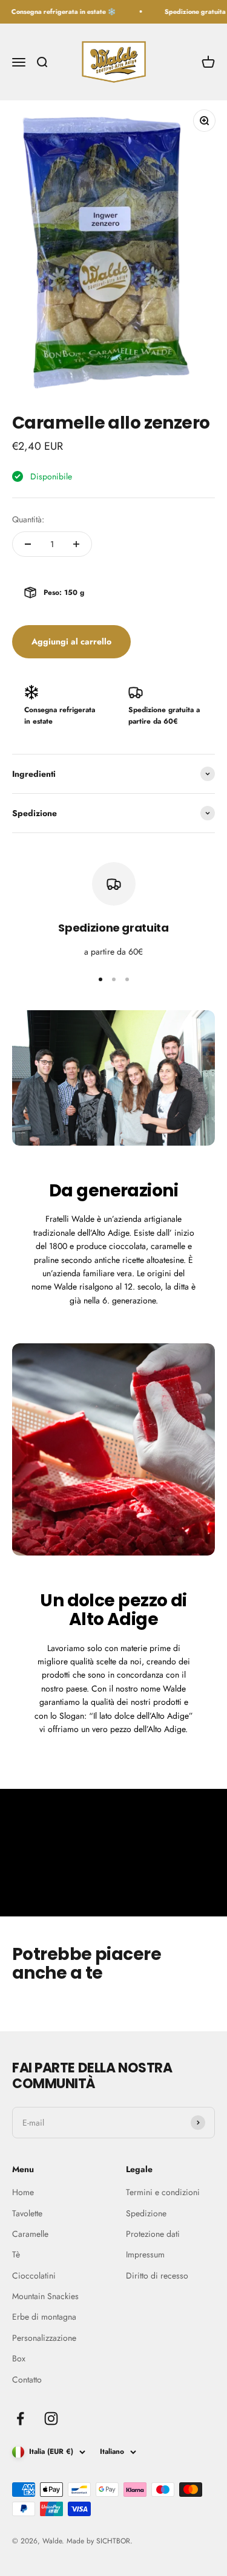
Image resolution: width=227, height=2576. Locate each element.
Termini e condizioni (163, 2192)
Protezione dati (153, 2234)
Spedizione (146, 2213)
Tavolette (27, 2213)
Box (19, 2358)
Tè (16, 2254)
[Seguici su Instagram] (51, 2419)
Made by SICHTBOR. (100, 2541)
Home (23, 2192)
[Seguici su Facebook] (20, 2419)
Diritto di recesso (157, 2276)
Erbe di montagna (44, 2317)
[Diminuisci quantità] (28, 544)
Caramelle (30, 2234)
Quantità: (28, 519)
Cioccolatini (34, 2276)
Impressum (145, 2254)
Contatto (27, 2380)
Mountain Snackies (45, 2296)
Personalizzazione (44, 2338)
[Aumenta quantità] (76, 544)
